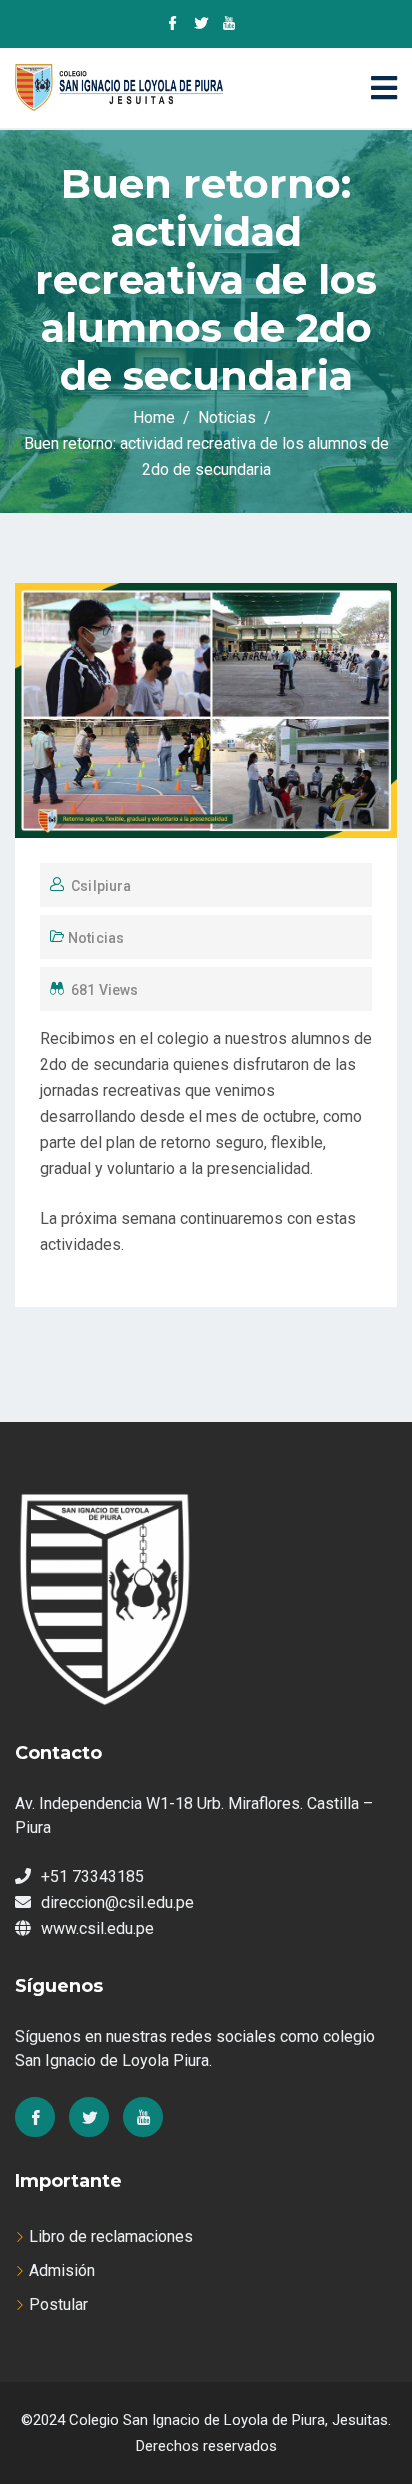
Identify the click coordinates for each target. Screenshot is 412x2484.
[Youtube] (143, 2117)
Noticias (96, 938)
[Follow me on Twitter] (201, 25)
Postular (58, 2304)
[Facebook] (35, 2117)
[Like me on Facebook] (173, 25)
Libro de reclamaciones (111, 2236)
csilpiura (101, 886)
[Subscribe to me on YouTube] (229, 25)
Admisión (62, 2270)
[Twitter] (89, 2117)
